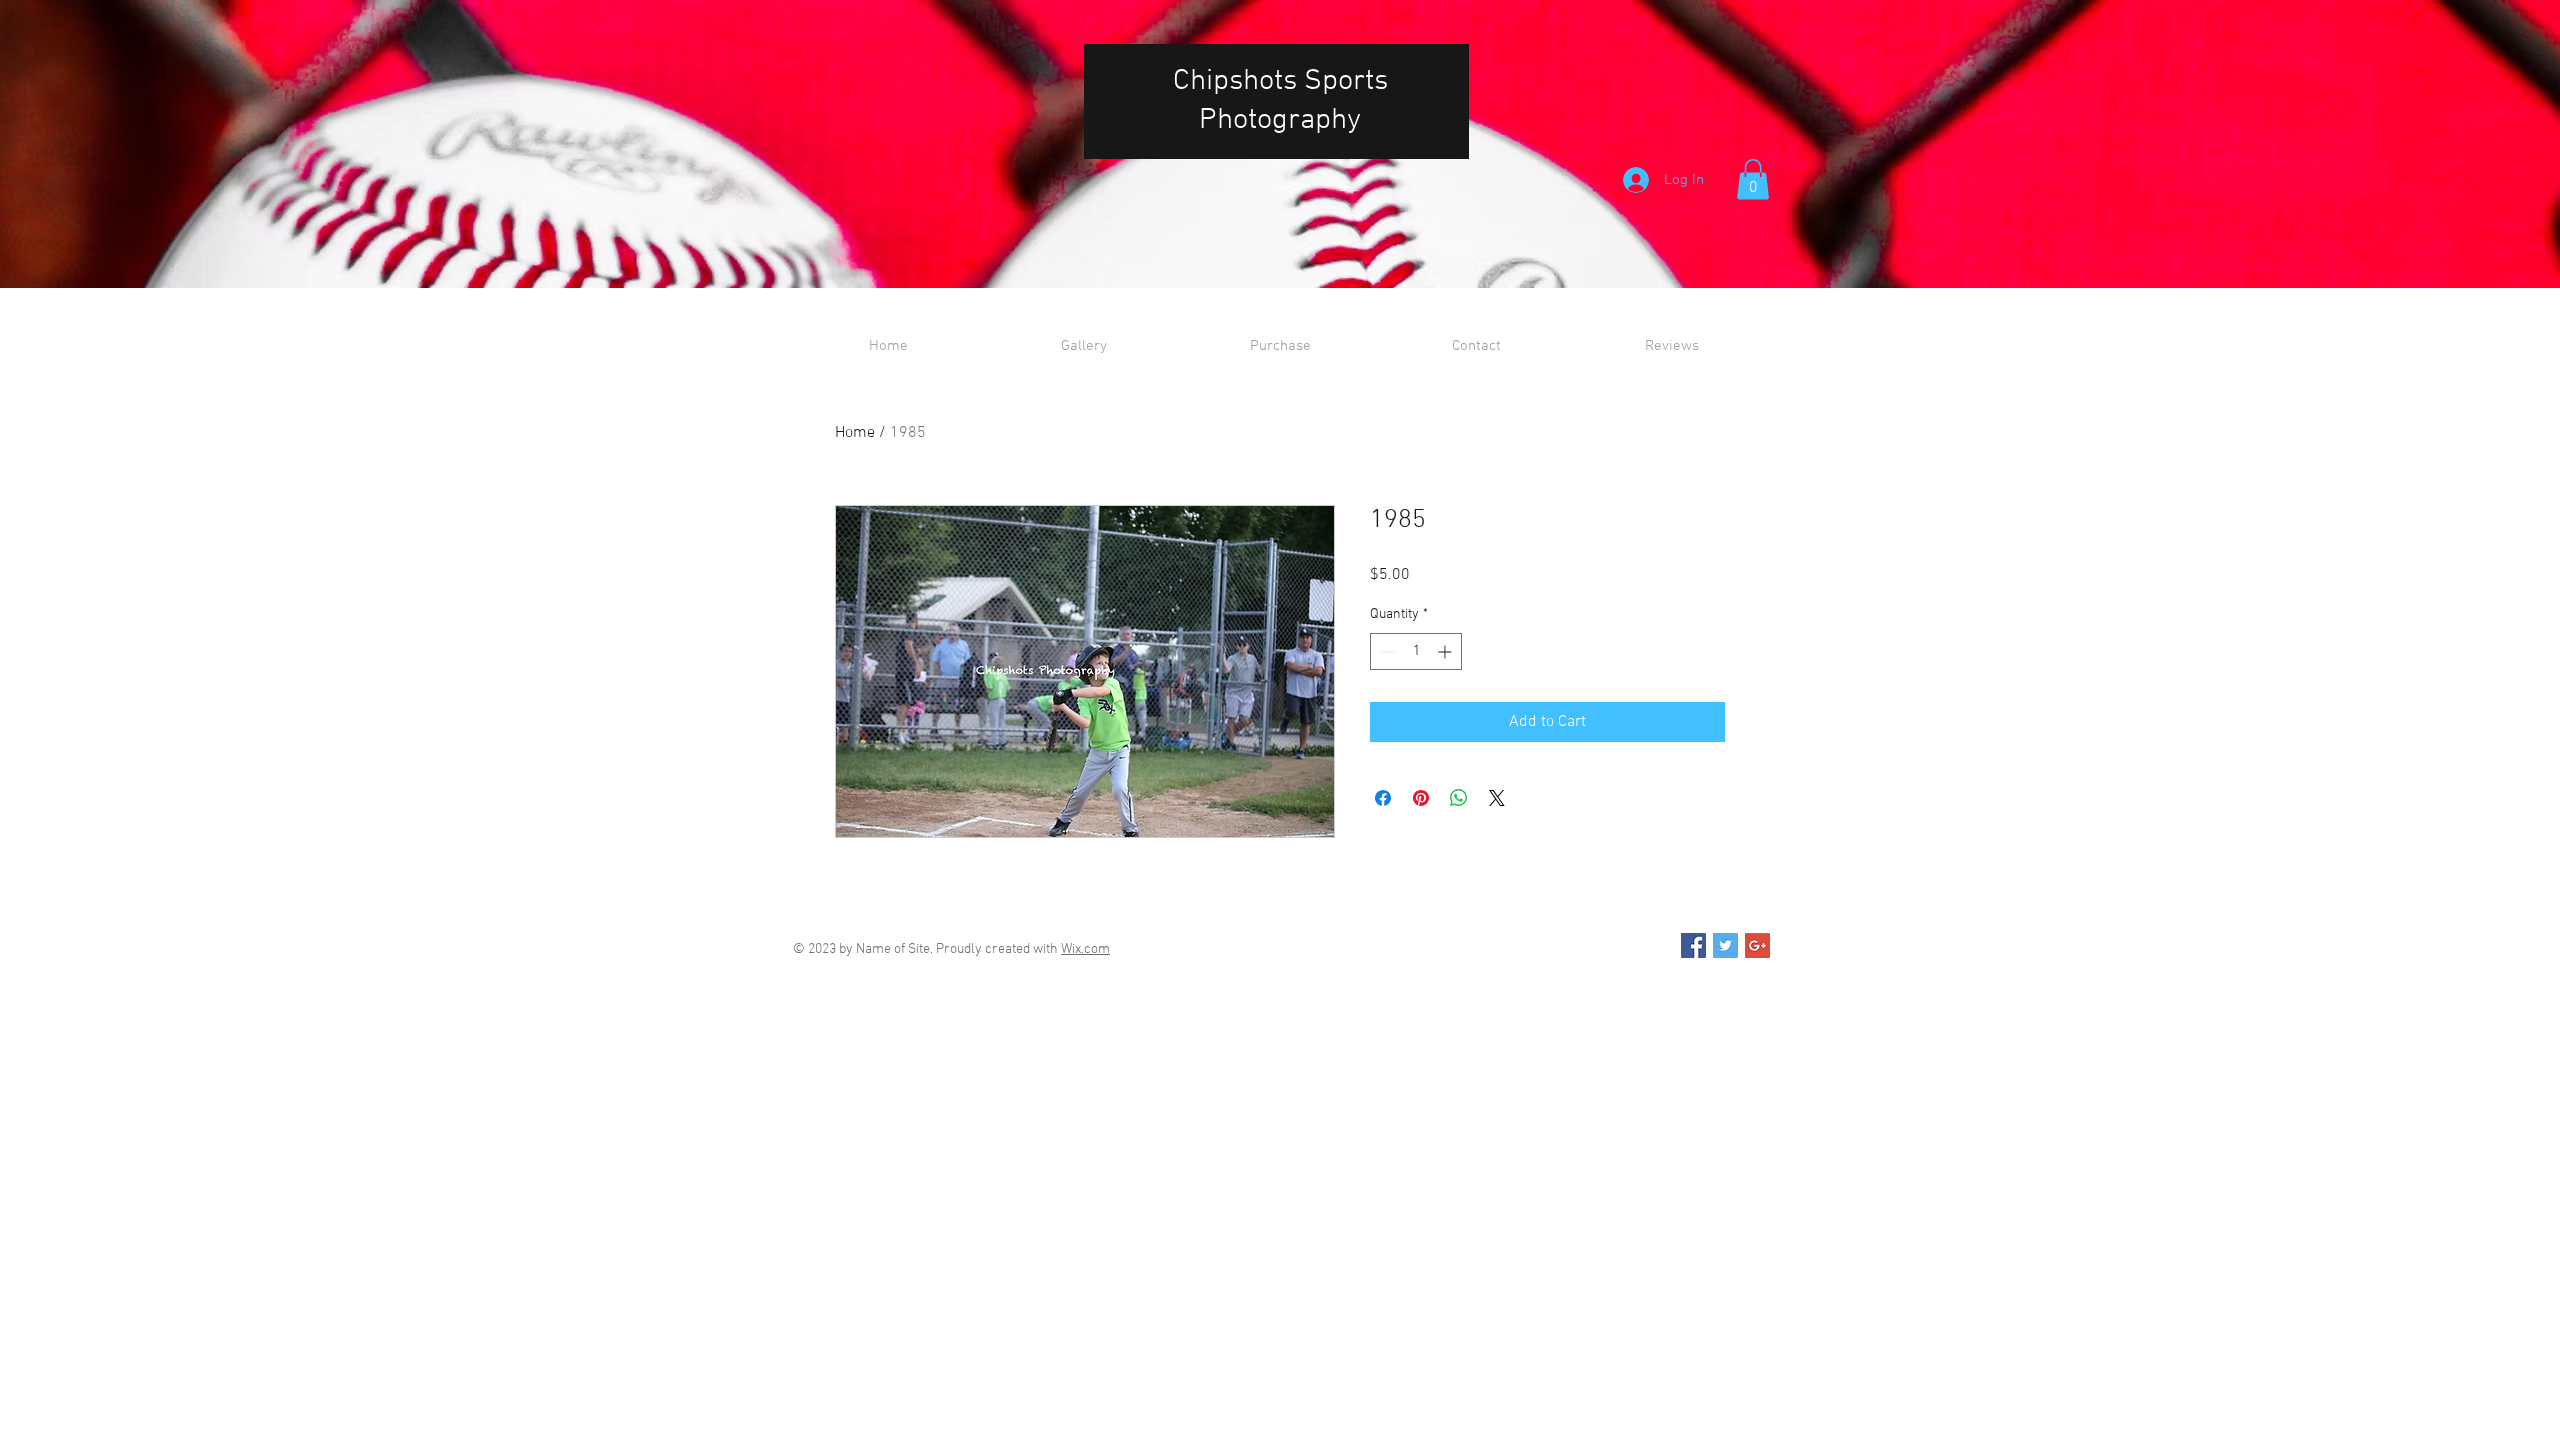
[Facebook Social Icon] (1693, 945)
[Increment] (1446, 651)
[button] (1753, 179)
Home (855, 433)
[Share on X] (1497, 798)
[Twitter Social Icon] (1725, 945)
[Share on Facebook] (1383, 798)
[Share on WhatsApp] (1459, 798)
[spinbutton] (1416, 651)
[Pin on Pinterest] (1421, 798)
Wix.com (1085, 949)
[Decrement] (1385, 651)
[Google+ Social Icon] (1757, 945)
